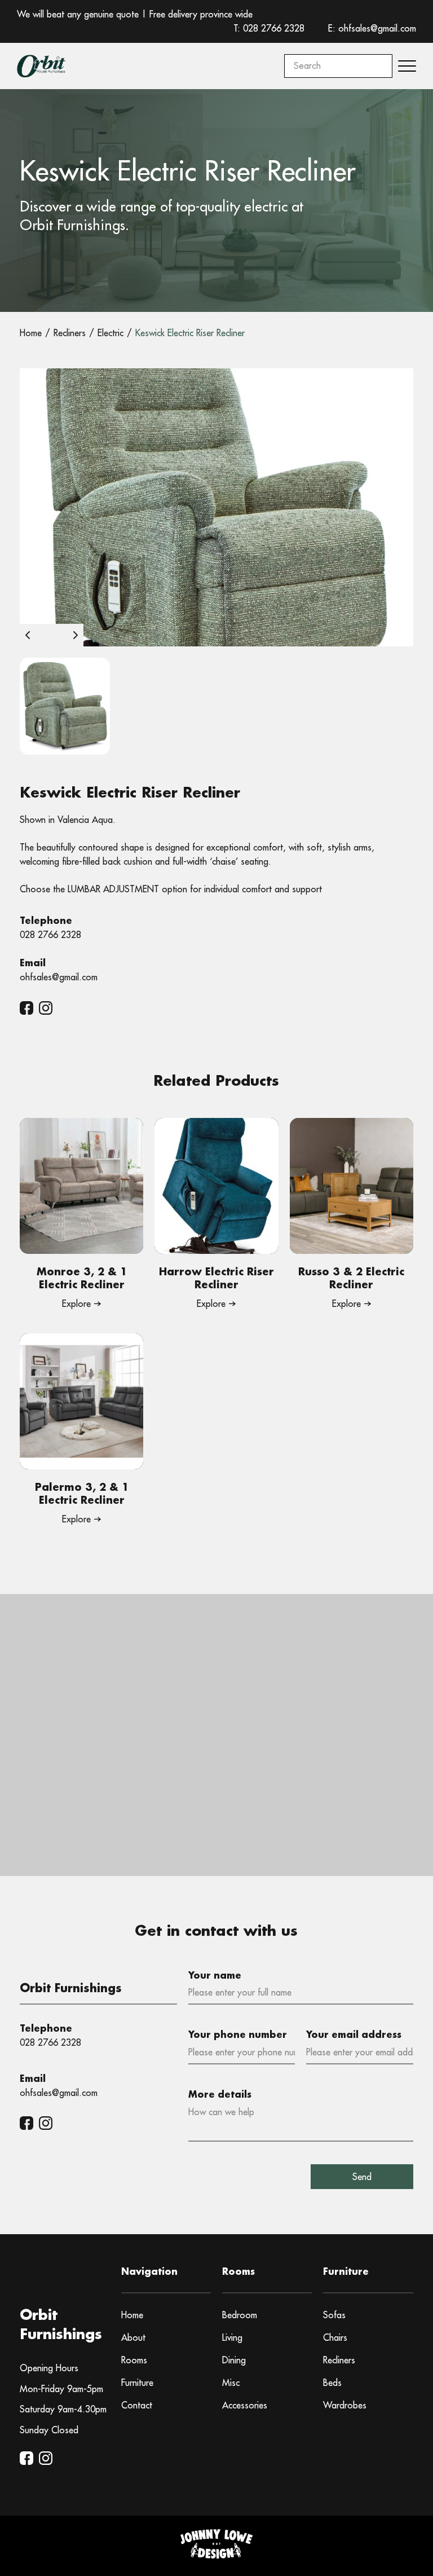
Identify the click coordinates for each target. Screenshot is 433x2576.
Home (132, 2315)
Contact (137, 2405)
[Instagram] (46, 1008)
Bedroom (240, 2315)
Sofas (334, 2315)
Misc (231, 2383)
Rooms (134, 2360)
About (133, 2337)
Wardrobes (345, 2405)
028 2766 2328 (50, 935)
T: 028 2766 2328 (269, 28)
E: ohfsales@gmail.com (372, 28)
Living (232, 2337)
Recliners (339, 2360)
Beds (332, 2383)
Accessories (245, 2405)
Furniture (137, 2383)
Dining (234, 2360)
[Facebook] (26, 1008)
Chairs (335, 2337)
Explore (76, 1304)
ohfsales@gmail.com (59, 977)
